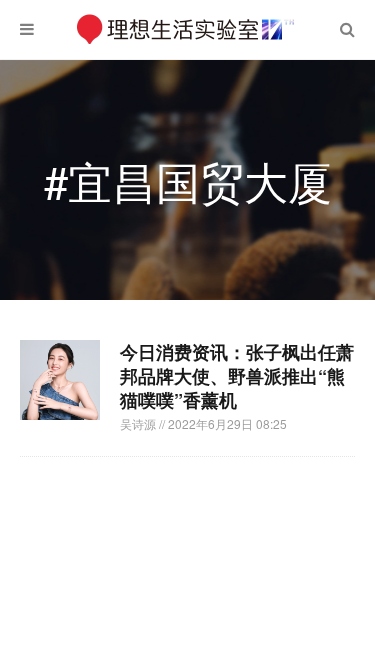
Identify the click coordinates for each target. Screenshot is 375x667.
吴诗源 (139, 423)
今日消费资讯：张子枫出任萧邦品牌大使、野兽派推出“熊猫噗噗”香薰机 (237, 376)
